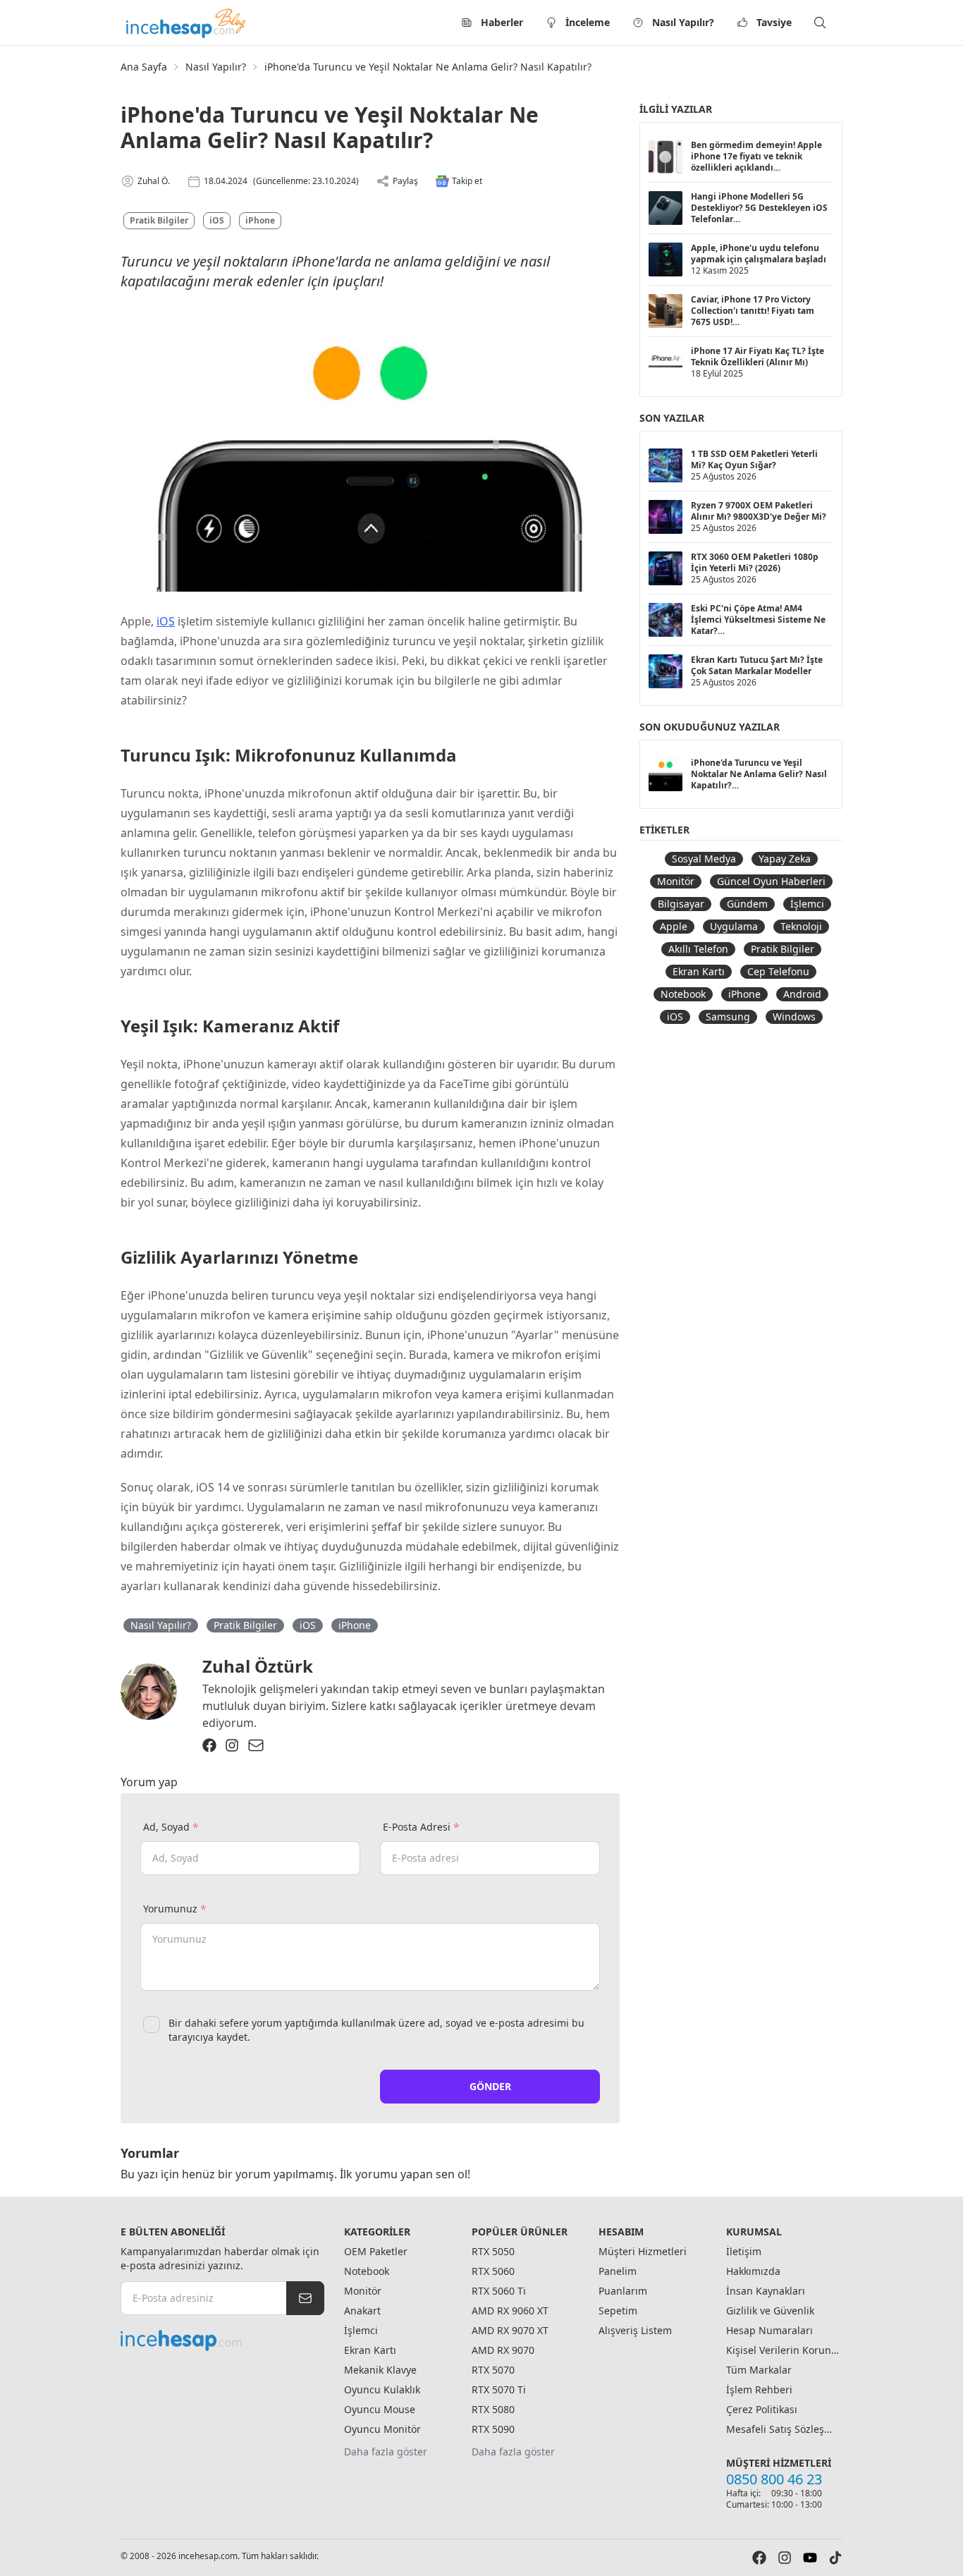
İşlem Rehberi (759, 2389)
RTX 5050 (493, 2251)
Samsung (728, 1017)
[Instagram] (232, 1745)
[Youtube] (810, 2558)
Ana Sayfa (144, 67)
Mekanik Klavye (380, 2370)
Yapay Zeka (785, 859)
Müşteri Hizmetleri (643, 2251)
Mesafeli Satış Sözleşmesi (783, 2429)
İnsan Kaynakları (766, 2291)
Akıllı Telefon (698, 949)
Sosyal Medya (704, 859)
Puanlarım (623, 2291)
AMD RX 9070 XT (510, 2330)
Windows (794, 1017)
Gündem (747, 904)
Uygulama (734, 926)
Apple (674, 926)
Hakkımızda (753, 2271)
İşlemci (807, 904)
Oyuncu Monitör (382, 2429)
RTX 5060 (493, 2271)
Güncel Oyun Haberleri (771, 881)
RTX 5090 (493, 2429)
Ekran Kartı (699, 971)
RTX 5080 (493, 2409)
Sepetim (618, 2311)
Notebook (683, 994)
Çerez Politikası (762, 2409)
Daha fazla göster (386, 2452)
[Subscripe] (305, 2298)
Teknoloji (801, 926)
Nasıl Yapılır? (683, 22)
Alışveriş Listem (635, 2330)
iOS (217, 220)
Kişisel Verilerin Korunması (783, 2350)
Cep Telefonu (778, 971)
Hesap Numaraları (769, 2330)
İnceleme (588, 22)
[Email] (256, 1745)
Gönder (490, 2086)
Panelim (618, 2271)
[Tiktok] (835, 2558)
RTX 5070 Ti (499, 2389)
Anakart (362, 2311)
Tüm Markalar (759, 2370)
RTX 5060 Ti (499, 2291)
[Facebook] (209, 1745)
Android (802, 994)
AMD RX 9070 (503, 2350)
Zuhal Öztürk (258, 1666)
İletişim (744, 2251)
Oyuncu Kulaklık (382, 2389)
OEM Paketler (376, 2251)
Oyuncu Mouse (380, 2409)
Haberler (502, 22)
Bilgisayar (681, 904)
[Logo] (187, 23)
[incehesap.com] (222, 2340)
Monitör (676, 881)
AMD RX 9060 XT (510, 2311)
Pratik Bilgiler (159, 220)
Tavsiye (774, 22)
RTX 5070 (493, 2370)
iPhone (260, 220)
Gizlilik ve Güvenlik (770, 2311)
